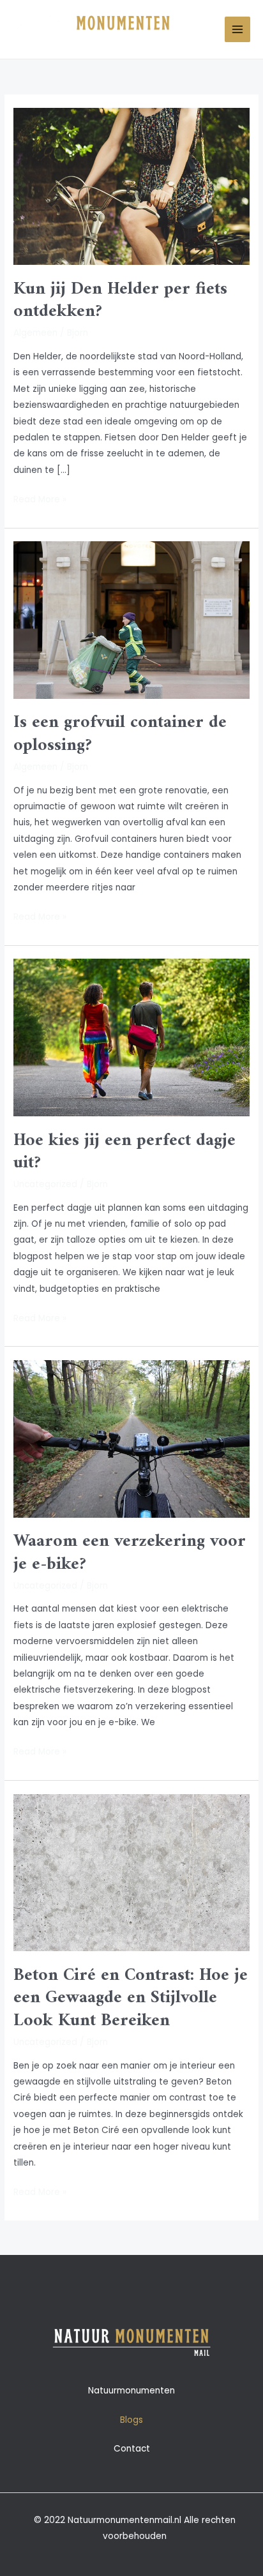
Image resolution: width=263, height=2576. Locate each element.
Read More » (40, 498)
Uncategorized (45, 1184)
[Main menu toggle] (238, 30)
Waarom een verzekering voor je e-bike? (130, 1553)
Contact (132, 2449)
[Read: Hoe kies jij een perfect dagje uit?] (131, 1037)
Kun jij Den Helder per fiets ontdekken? (120, 301)
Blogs (131, 2420)
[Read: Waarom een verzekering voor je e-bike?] (131, 1438)
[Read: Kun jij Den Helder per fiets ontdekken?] (131, 186)
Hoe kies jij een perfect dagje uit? (124, 1152)
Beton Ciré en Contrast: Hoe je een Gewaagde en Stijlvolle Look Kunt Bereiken (131, 1998)
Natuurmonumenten (131, 2391)
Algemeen (35, 333)
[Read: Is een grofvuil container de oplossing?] (131, 619)
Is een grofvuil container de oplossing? (120, 734)
